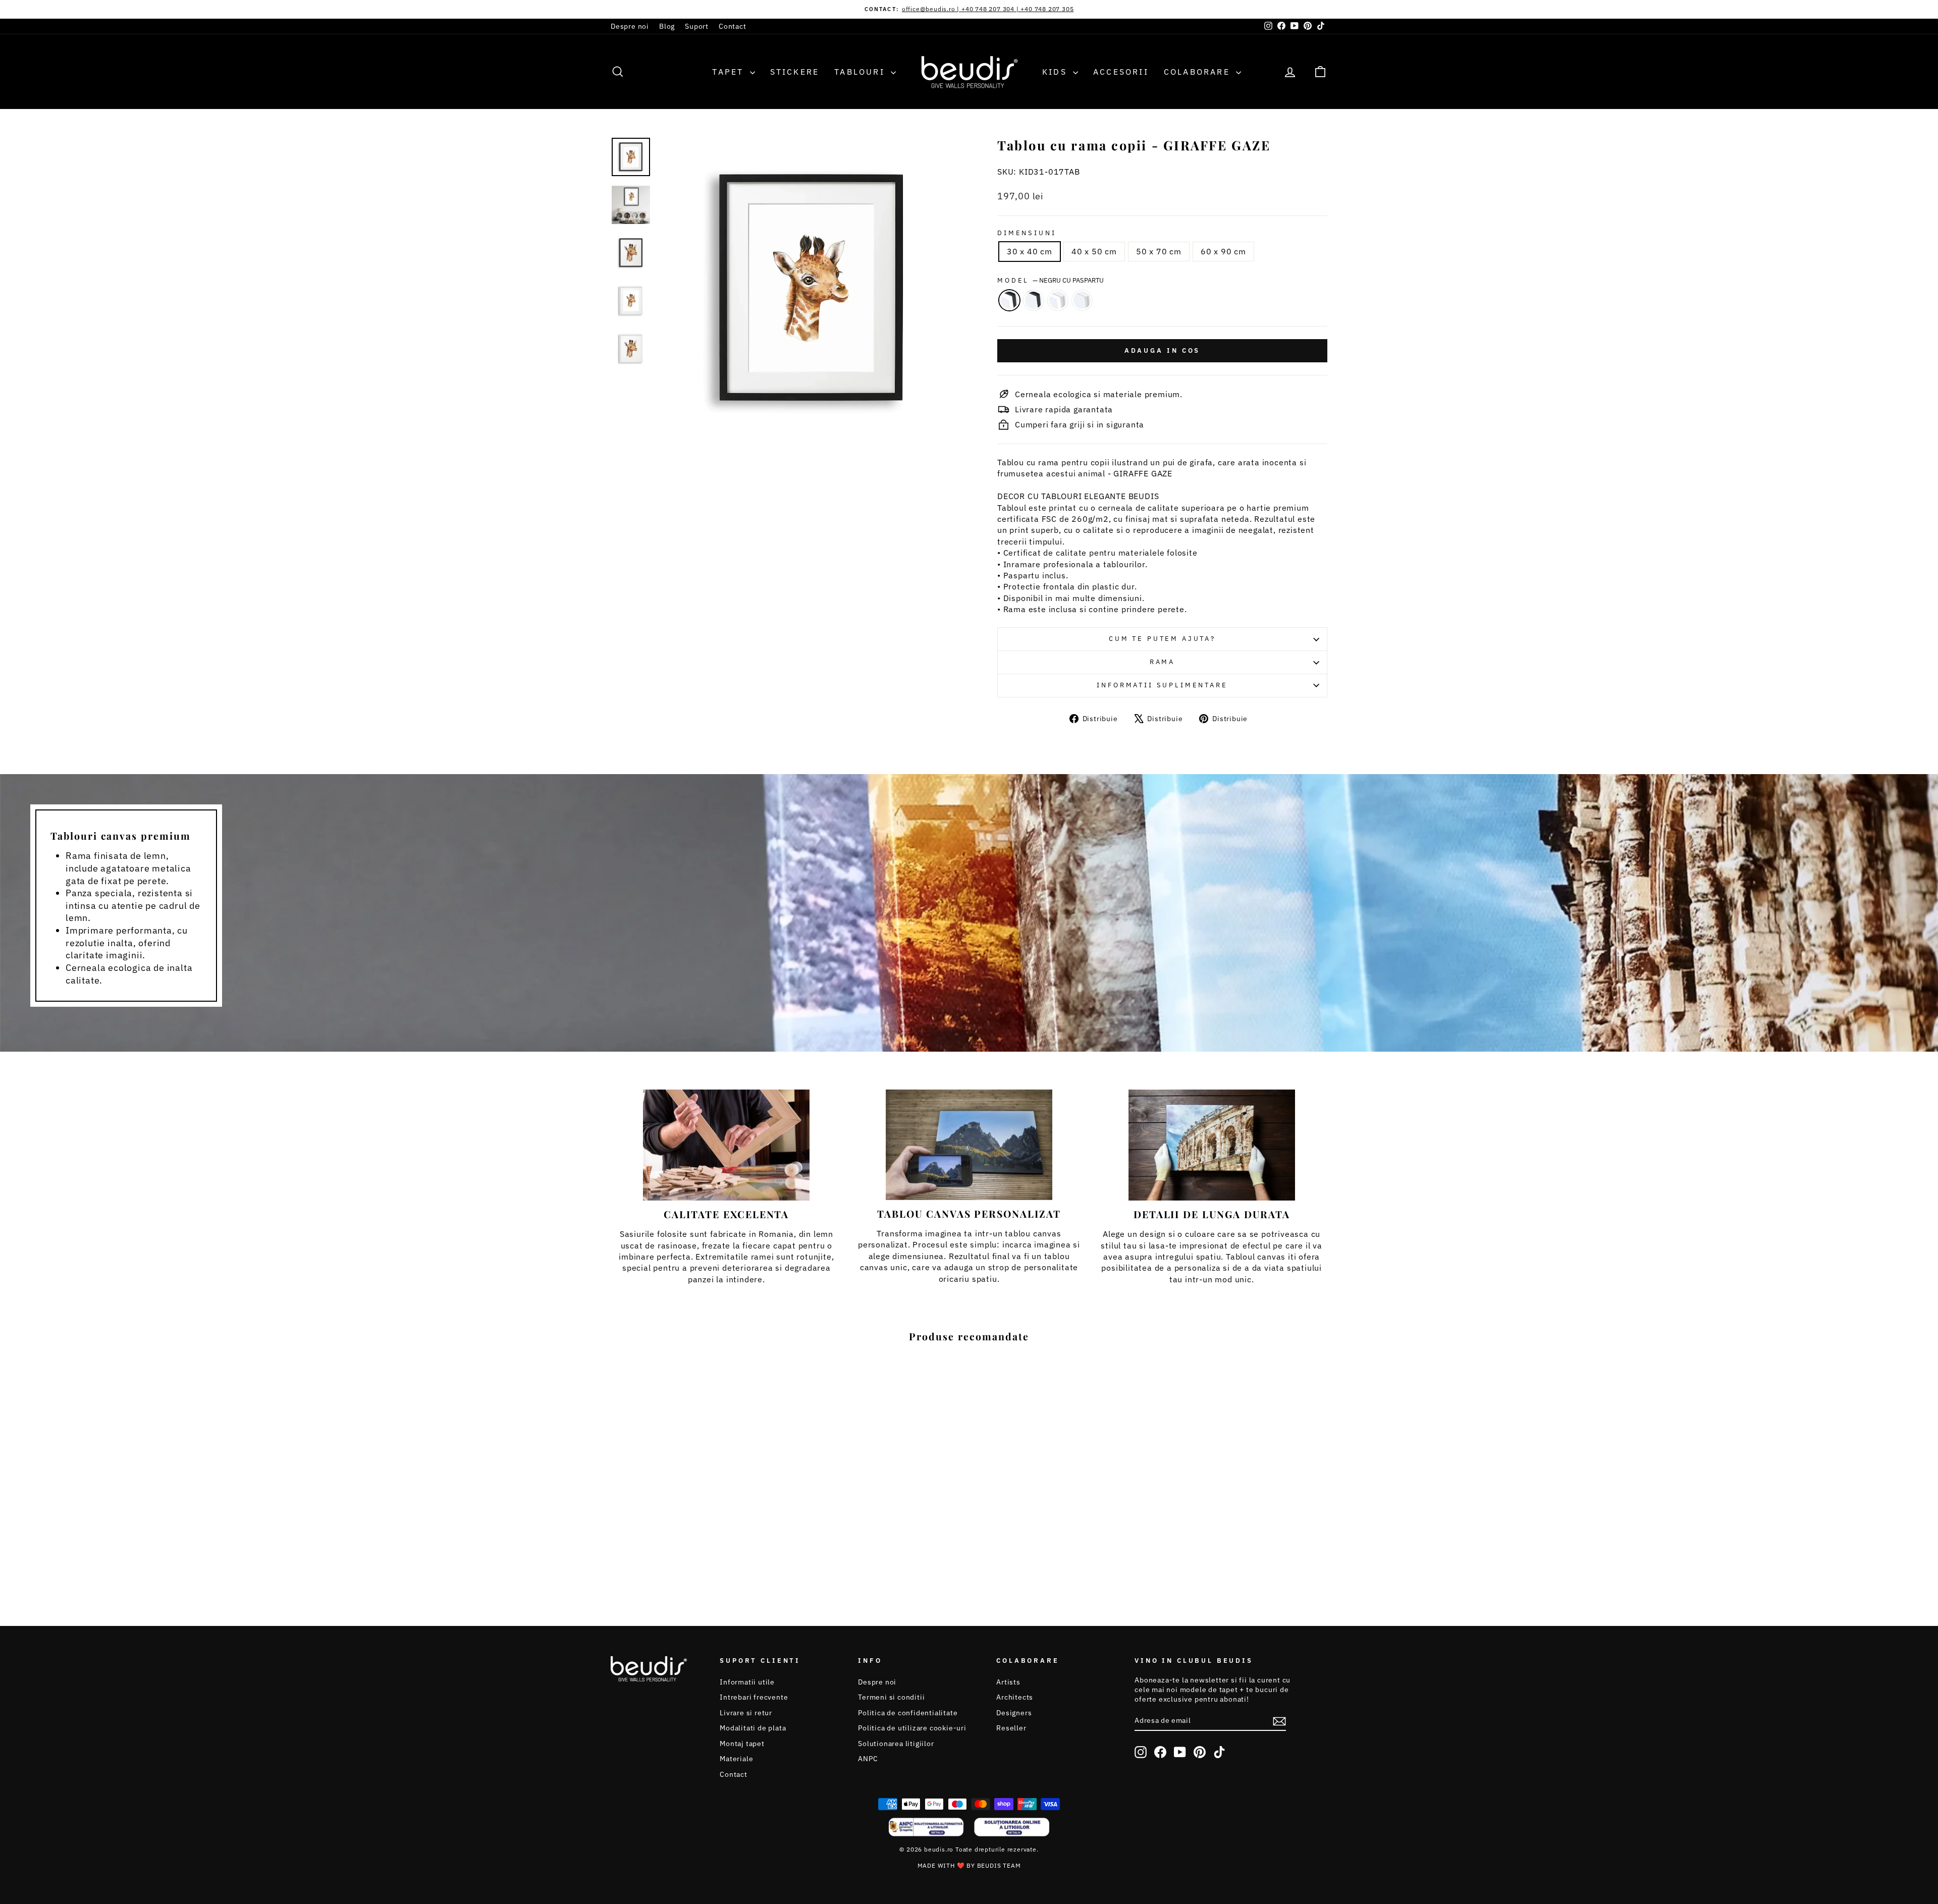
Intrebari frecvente (754, 1697)
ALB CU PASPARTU (1058, 300)
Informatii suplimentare (1162, 685)
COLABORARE (1199, 72)
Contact (733, 26)
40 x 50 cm (1094, 251)
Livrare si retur (746, 1713)
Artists (1008, 1682)
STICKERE (795, 72)
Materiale (736, 1759)
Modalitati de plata (753, 1728)
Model (1051, 280)
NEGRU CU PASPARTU (1009, 300)
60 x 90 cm (1223, 251)
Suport (697, 26)
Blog (667, 26)
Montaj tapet (742, 1744)
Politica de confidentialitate (908, 1713)
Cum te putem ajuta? (1162, 639)
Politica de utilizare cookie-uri (912, 1728)
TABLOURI (861, 72)
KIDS (1056, 72)
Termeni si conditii (891, 1697)
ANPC (868, 1759)
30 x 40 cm (1030, 251)
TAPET (730, 72)
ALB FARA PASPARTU (1082, 300)
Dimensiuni (1027, 233)
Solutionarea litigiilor (896, 1744)
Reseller (1011, 1728)
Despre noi (630, 26)
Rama (1162, 662)
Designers (1014, 1713)
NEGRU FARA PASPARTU (1034, 300)
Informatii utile (747, 1682)
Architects (1015, 1697)
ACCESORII (1121, 72)
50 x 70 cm (1159, 251)
